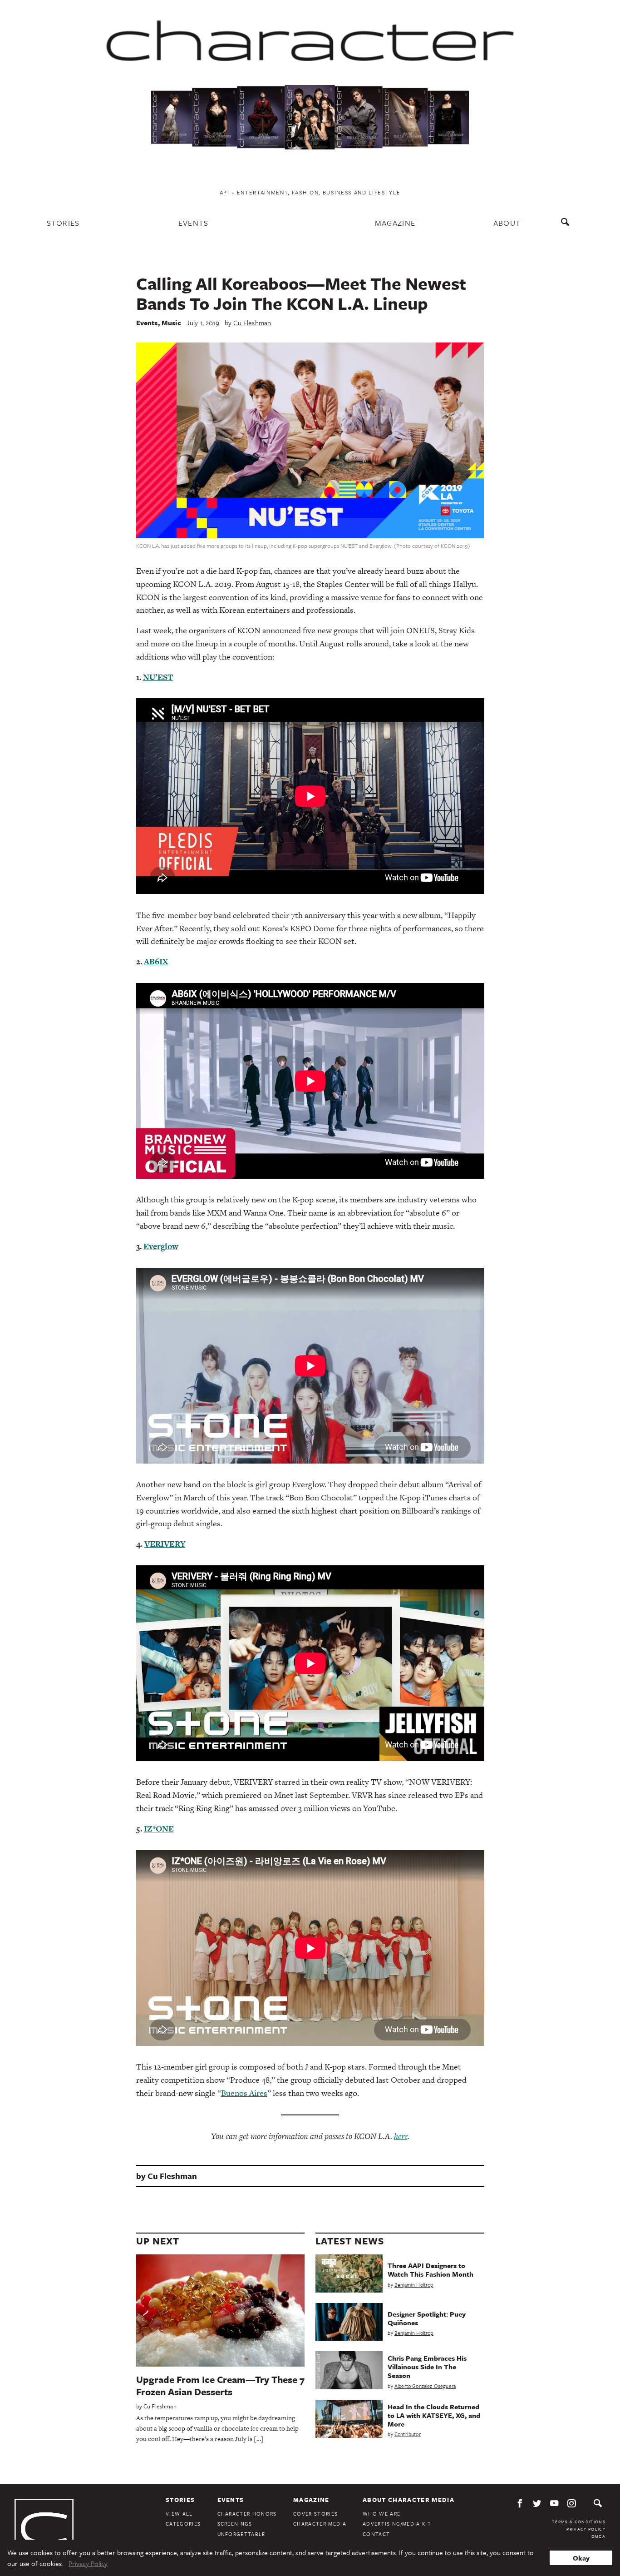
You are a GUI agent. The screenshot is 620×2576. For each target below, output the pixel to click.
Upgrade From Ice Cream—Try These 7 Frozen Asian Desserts (220, 2385)
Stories (63, 223)
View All (179, 2514)
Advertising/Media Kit (397, 2524)
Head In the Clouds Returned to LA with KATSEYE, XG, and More (434, 2415)
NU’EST (158, 677)
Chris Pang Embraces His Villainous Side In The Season (427, 2367)
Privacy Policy (586, 2529)
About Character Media (408, 2500)
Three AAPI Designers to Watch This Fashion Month (431, 2270)
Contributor (408, 2434)
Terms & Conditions (579, 2521)
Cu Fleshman (252, 323)
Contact (376, 2534)
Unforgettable (241, 2534)
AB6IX (156, 961)
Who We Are (381, 2514)
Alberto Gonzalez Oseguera (425, 2386)
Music (171, 323)
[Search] (567, 226)
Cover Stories (315, 2514)
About (507, 223)
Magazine (395, 223)
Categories (183, 2524)
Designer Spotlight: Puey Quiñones (427, 2318)
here (401, 2136)
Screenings (235, 2524)
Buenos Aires (244, 2093)
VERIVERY (165, 1544)
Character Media (320, 2524)
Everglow (161, 1246)
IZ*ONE (159, 1829)
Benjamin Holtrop (414, 2285)
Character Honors (247, 2514)
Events (194, 223)
